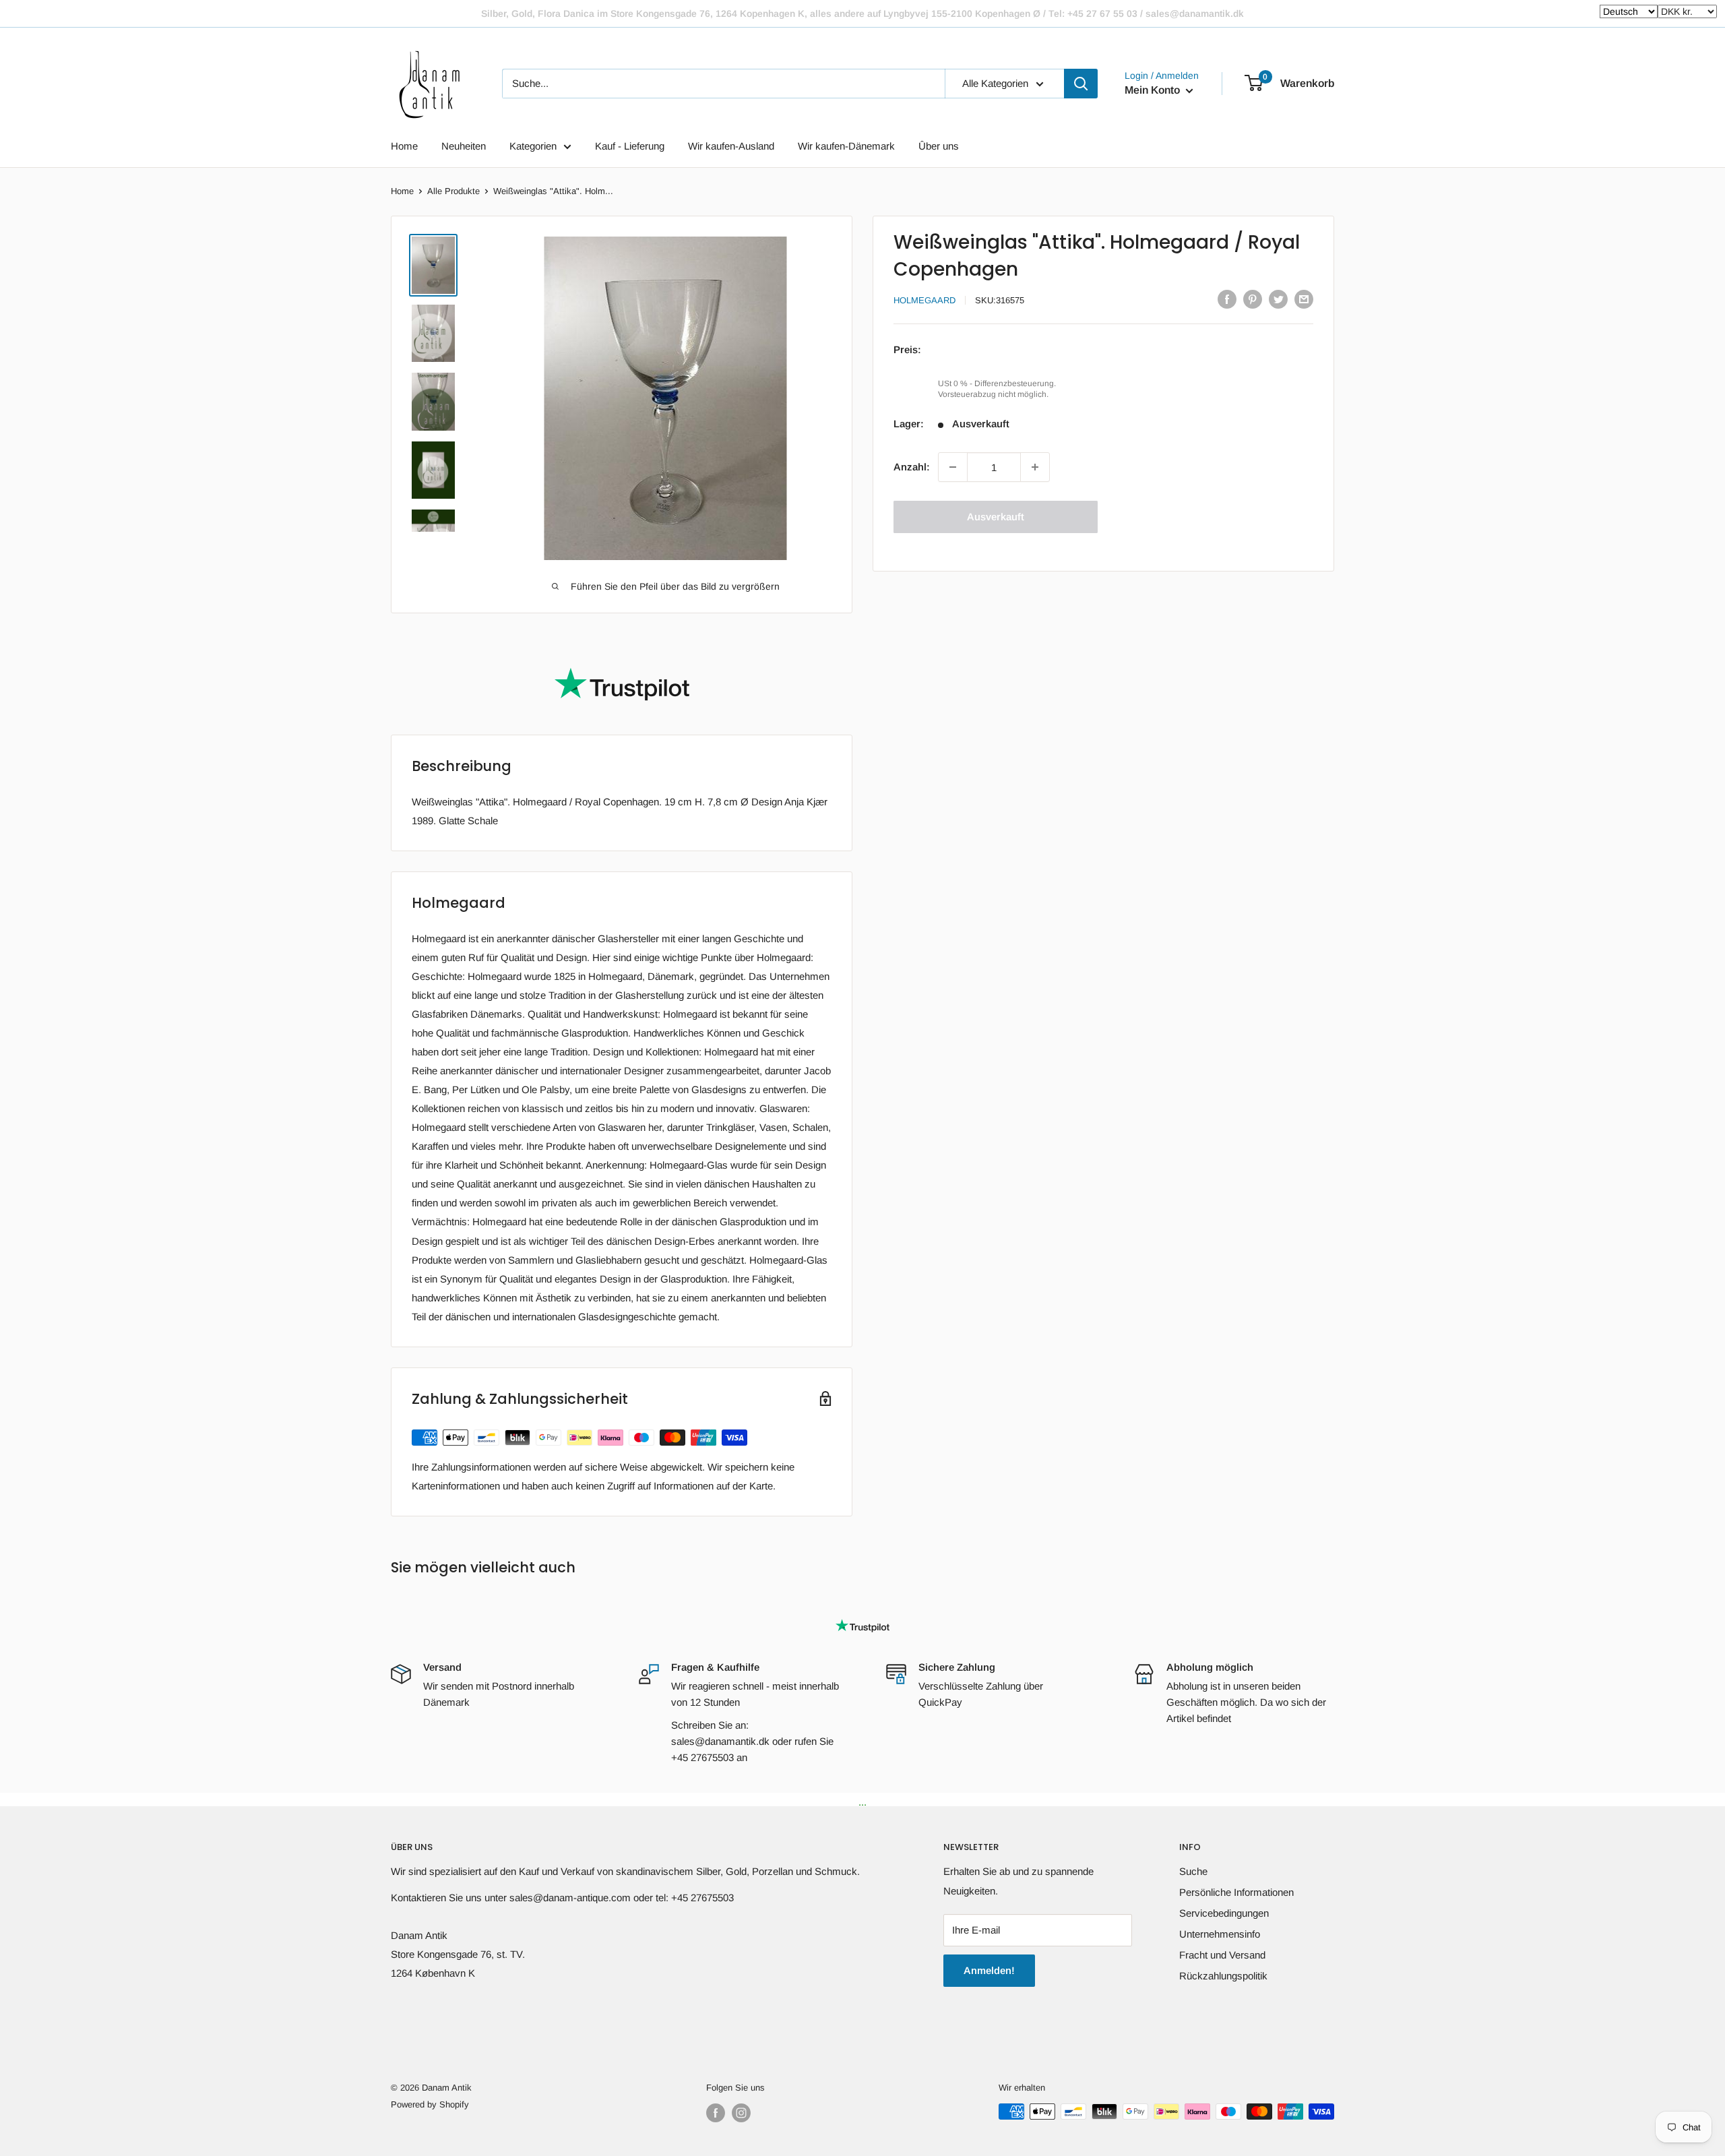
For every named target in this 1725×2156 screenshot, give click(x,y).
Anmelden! (989, 1970)
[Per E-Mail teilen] (1304, 299)
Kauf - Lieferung (630, 146)
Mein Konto (1154, 90)
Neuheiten (464, 146)
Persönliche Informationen (1236, 1892)
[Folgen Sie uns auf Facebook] (716, 2113)
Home (404, 146)
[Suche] (1081, 84)
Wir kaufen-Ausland (731, 146)
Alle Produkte (453, 191)
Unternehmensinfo (1220, 1934)
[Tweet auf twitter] (1278, 299)
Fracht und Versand (1222, 1955)
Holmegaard (924, 300)
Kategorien (533, 146)
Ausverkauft (996, 517)
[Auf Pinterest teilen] (1253, 299)
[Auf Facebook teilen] (1227, 299)
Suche (1193, 1871)
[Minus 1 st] (953, 467)
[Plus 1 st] (1035, 467)
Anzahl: (912, 467)
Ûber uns (939, 146)
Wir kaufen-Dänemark (846, 146)
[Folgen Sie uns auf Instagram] (741, 2113)
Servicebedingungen (1224, 1913)
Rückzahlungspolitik (1223, 1976)
